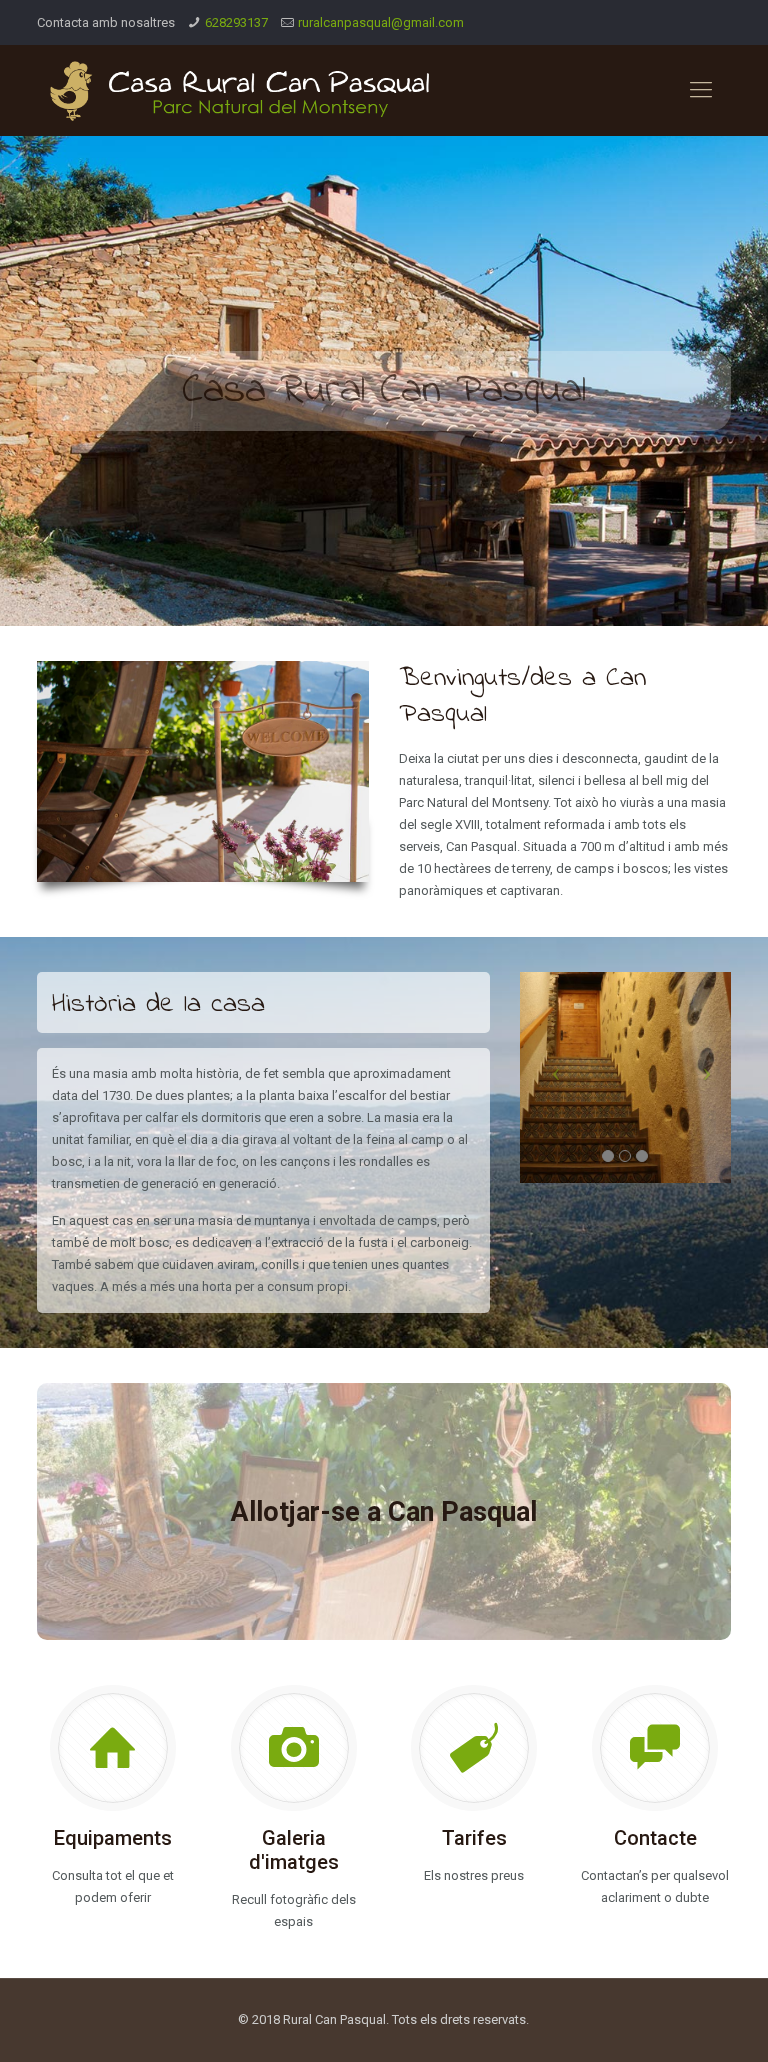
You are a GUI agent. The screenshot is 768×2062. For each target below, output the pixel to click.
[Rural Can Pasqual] (241, 90)
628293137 (236, 22)
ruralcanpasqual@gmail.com (381, 22)
